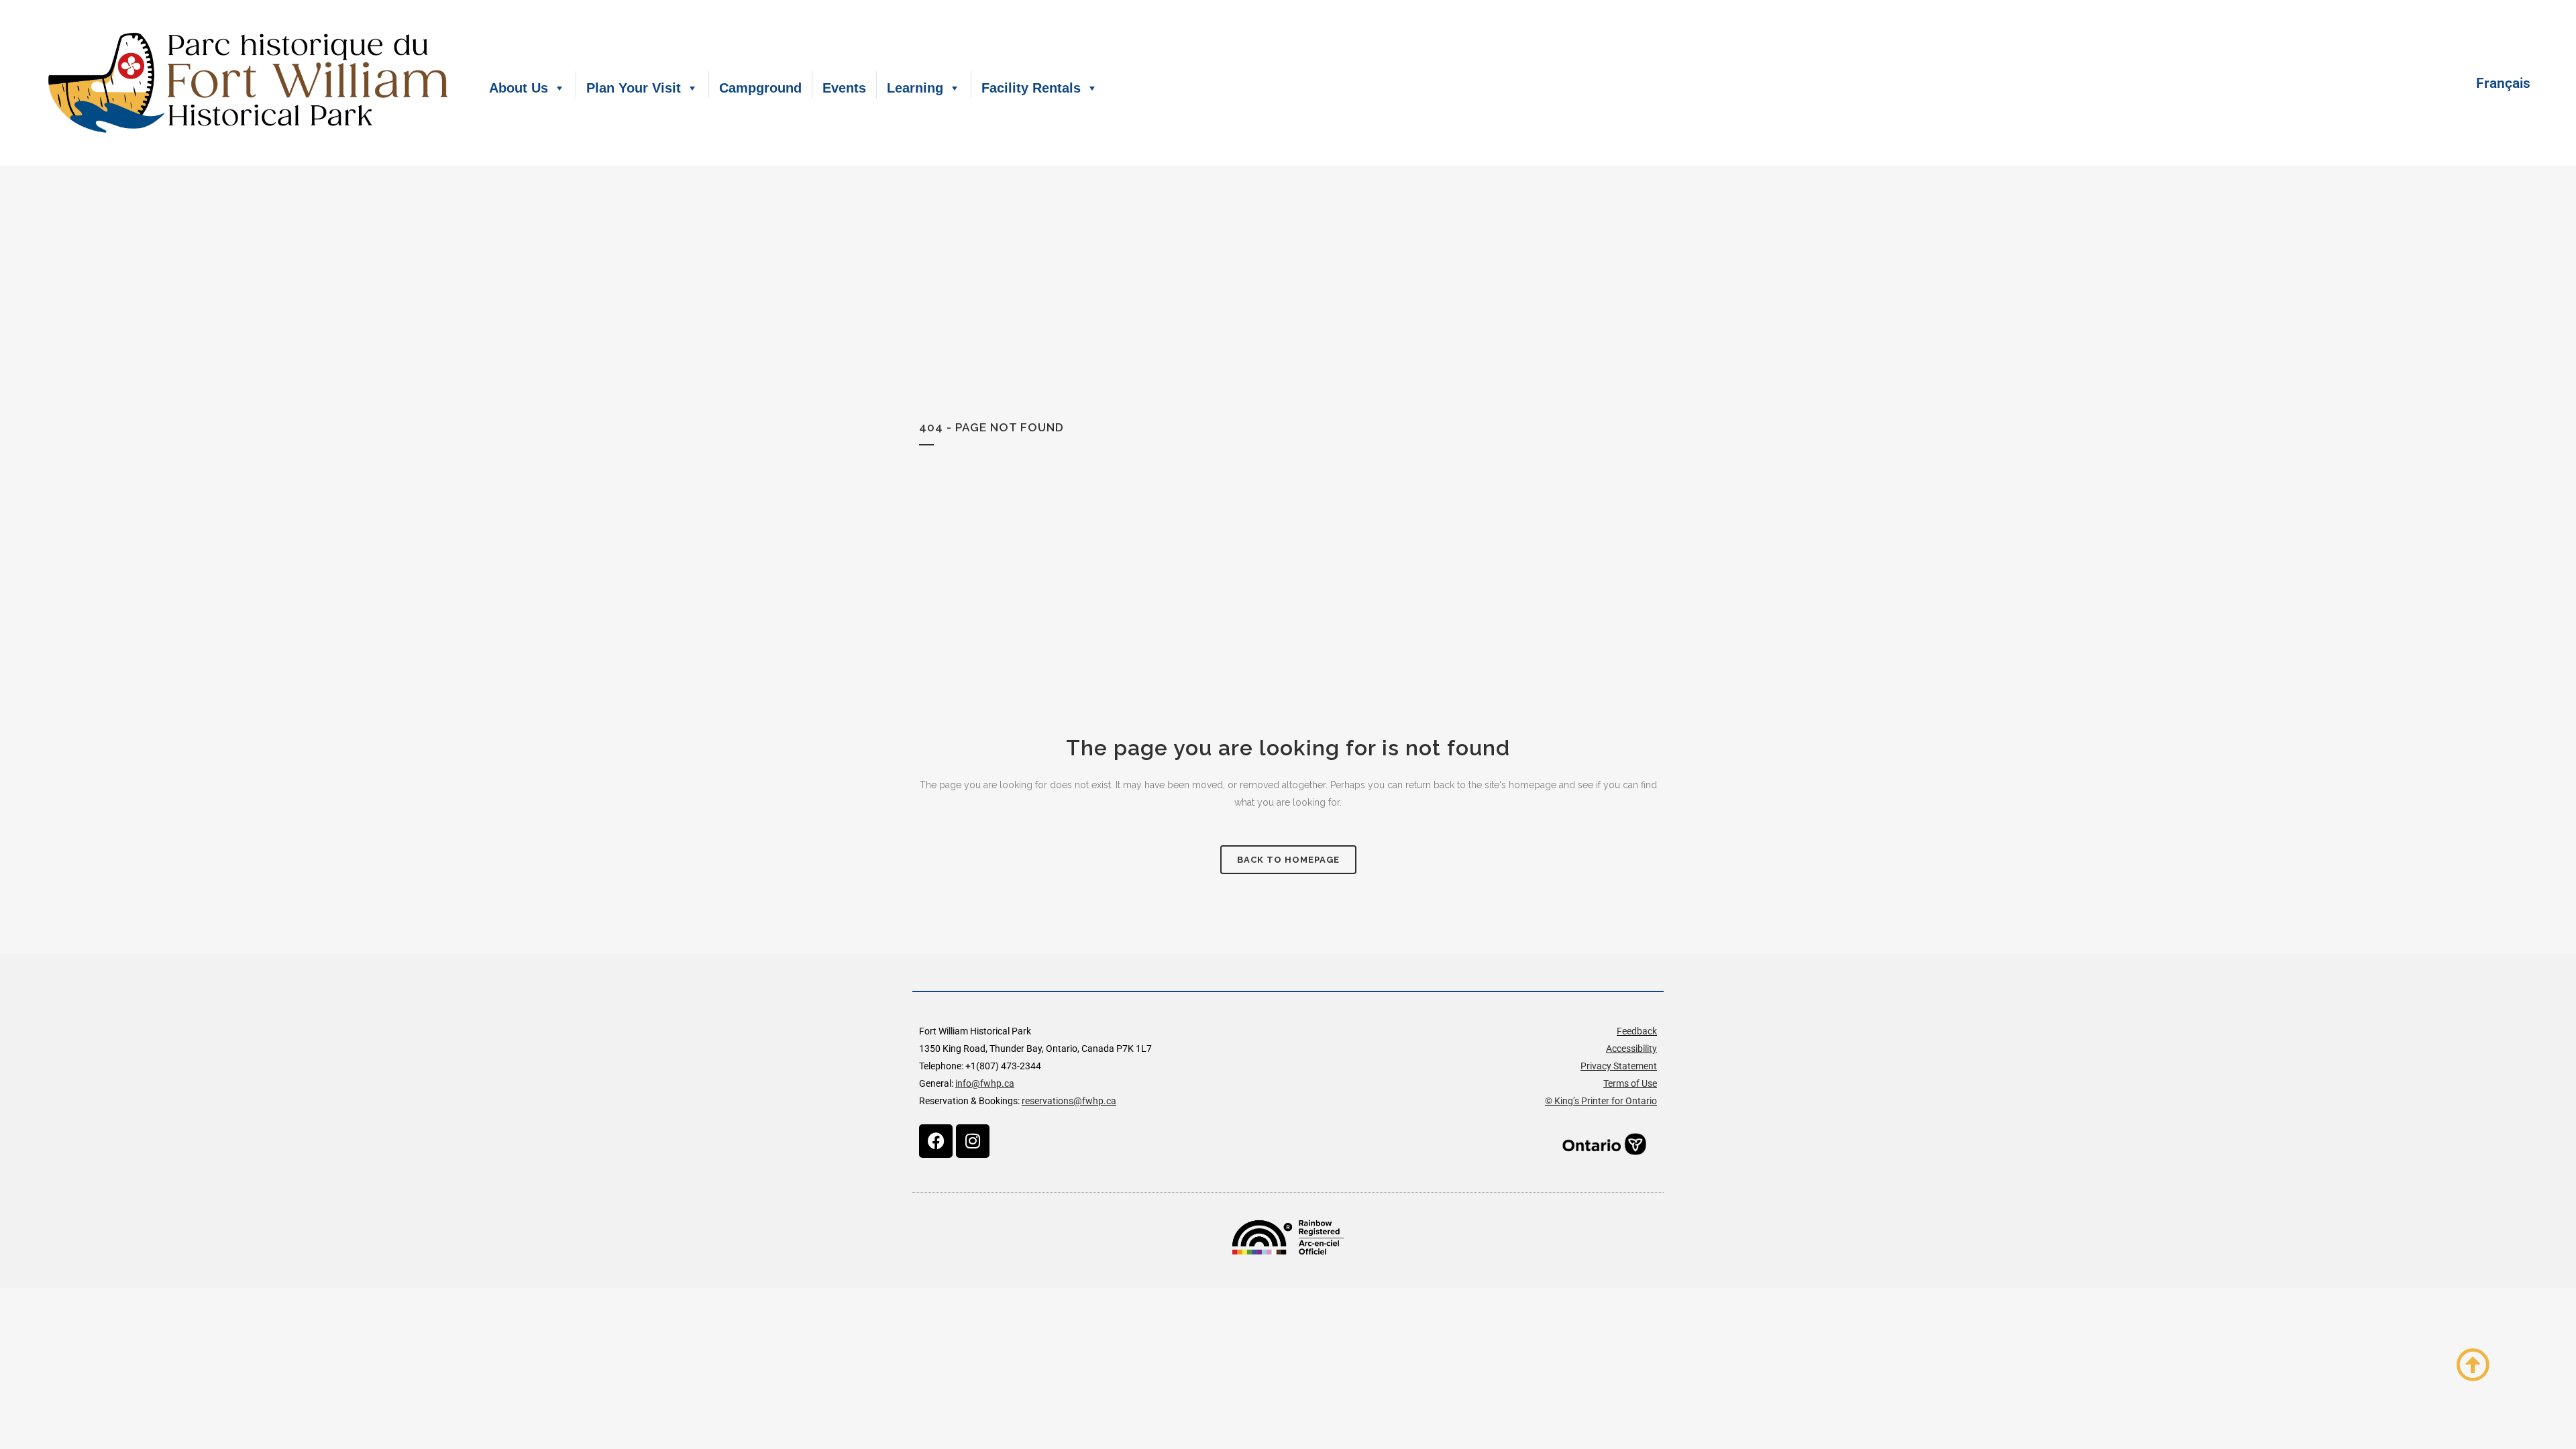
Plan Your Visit (634, 88)
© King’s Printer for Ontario (1601, 1101)
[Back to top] (2473, 1364)
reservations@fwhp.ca (1069, 1101)
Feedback (1637, 1031)
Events (844, 88)
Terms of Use (1630, 1083)
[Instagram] (973, 1141)
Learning (915, 88)
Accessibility (1631, 1049)
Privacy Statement (1619, 1066)
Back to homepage (1288, 860)
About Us (519, 88)
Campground (760, 88)
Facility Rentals (1031, 88)
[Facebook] (936, 1141)
